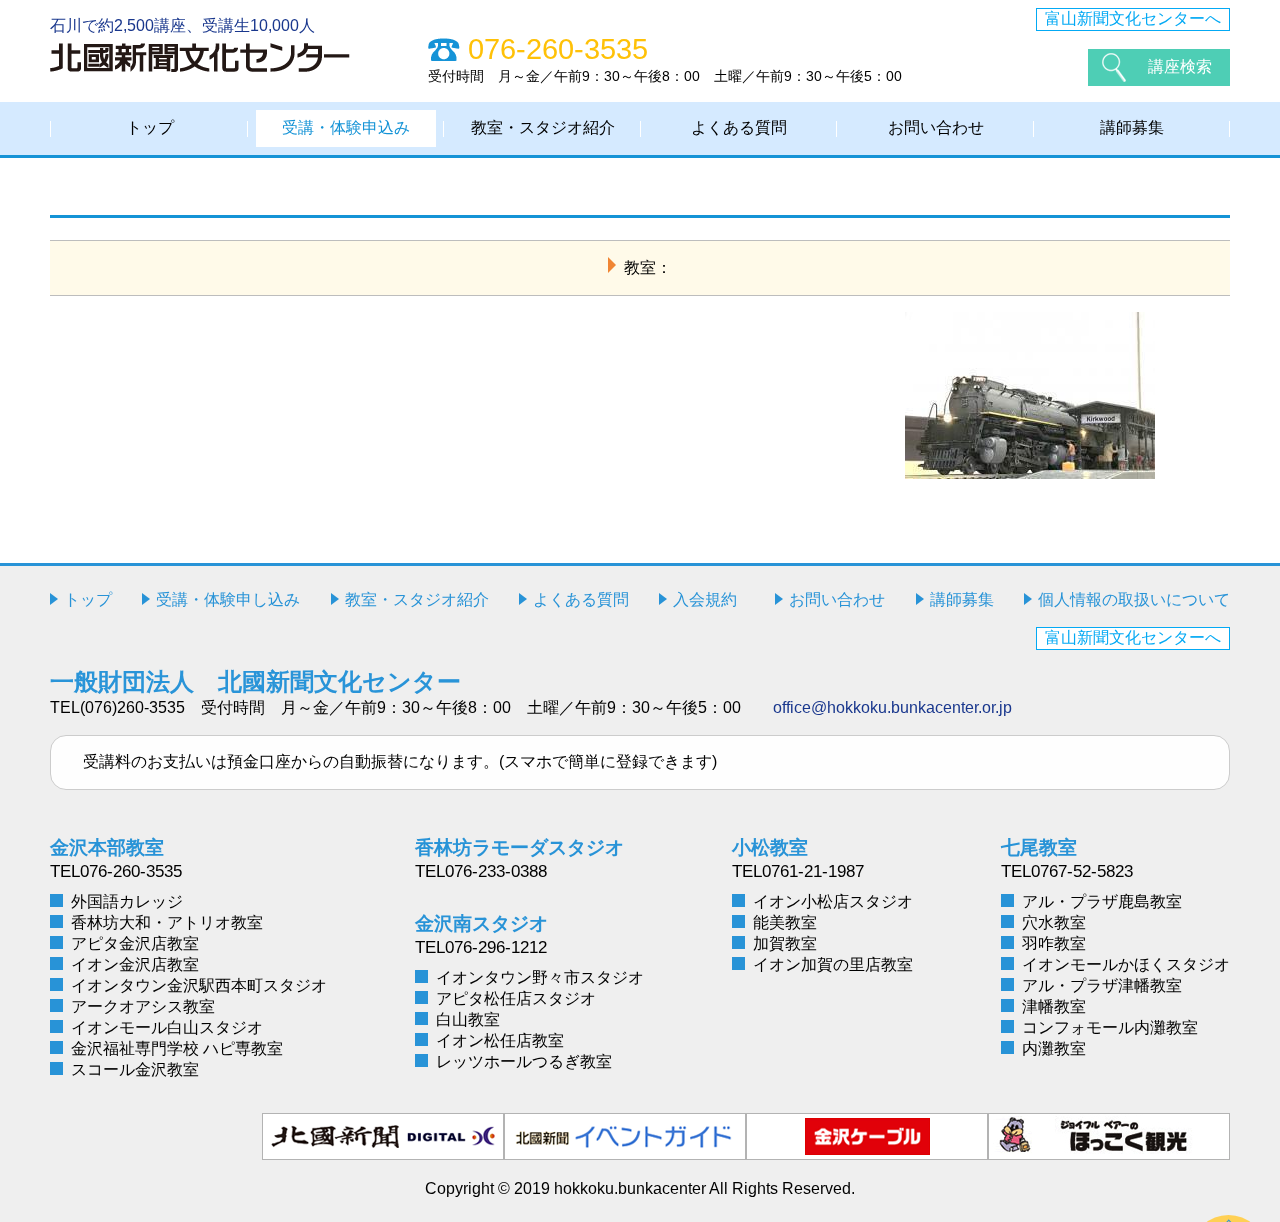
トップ (150, 127)
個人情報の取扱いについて (1134, 599)
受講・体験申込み (346, 127)
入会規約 (705, 599)
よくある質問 (739, 127)
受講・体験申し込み (228, 599)
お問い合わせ (936, 127)
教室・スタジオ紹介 (543, 127)
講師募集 (1132, 127)
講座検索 (1180, 66)
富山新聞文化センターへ (1133, 18)
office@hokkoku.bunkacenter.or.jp (892, 707)
